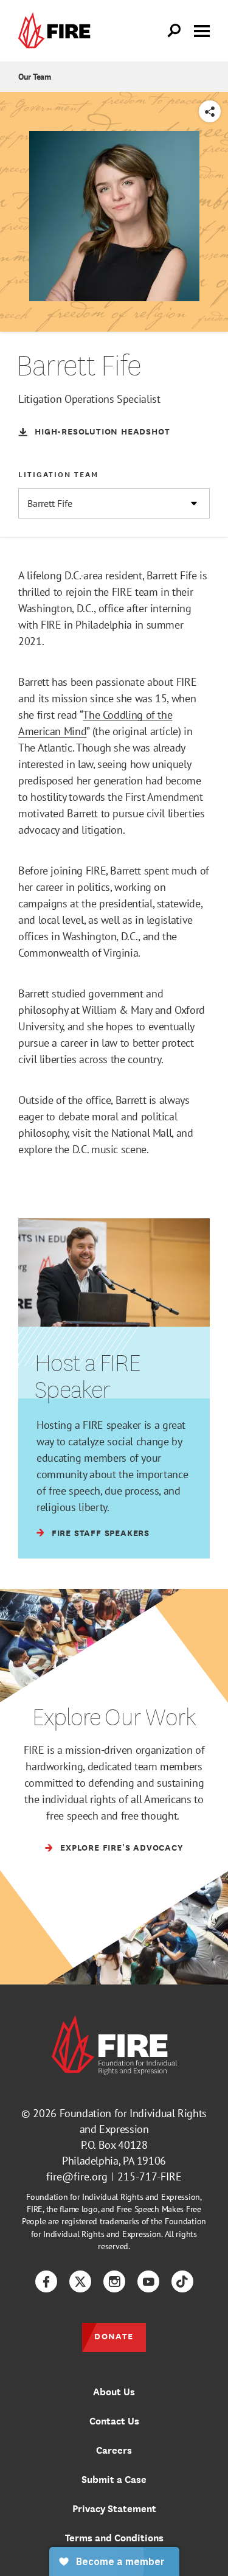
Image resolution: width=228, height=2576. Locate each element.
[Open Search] (174, 31)
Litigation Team (58, 474)
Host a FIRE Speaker (87, 1375)
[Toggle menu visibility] (202, 30)
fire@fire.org (77, 2176)
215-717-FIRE (150, 2176)
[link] (57, 31)
